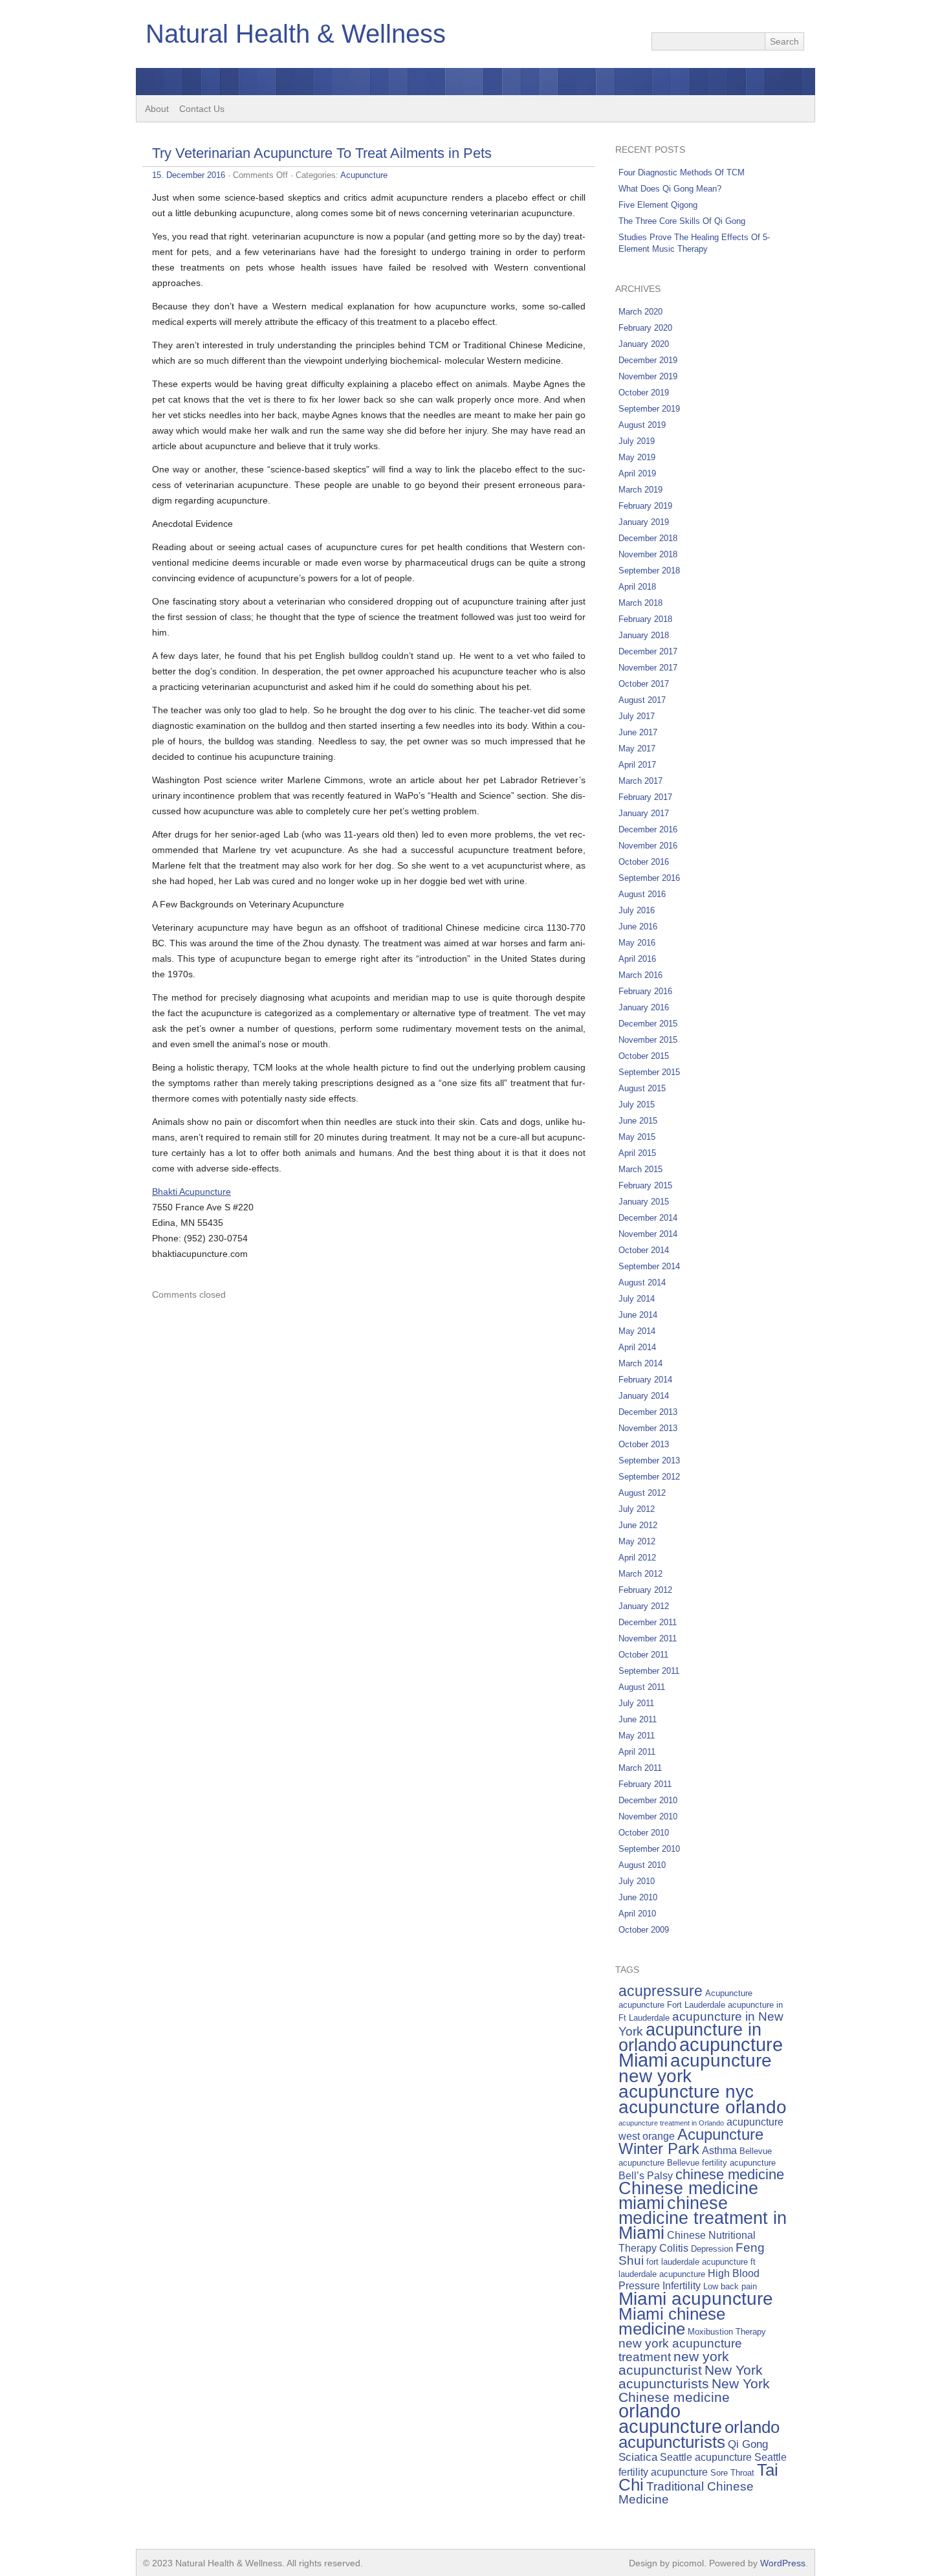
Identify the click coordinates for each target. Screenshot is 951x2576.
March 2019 (640, 490)
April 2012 (637, 1558)
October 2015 (644, 1056)
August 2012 (642, 1493)
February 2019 (645, 506)
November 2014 (648, 1234)
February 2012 (645, 1590)
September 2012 (649, 1477)
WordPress (783, 2563)
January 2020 (644, 344)
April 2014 (637, 1347)
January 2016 (644, 1007)
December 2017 (648, 651)
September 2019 (649, 409)
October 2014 (644, 1250)
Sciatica (638, 2457)
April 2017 (637, 765)
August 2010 (642, 1865)
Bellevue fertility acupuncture (721, 2163)
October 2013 (644, 1444)
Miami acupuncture (696, 2298)
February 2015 (645, 1185)
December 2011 (648, 1622)
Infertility (682, 2286)
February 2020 (645, 328)
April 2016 (637, 959)
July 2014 (637, 1299)
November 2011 (648, 1638)
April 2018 (637, 587)
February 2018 (645, 619)
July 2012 (637, 1509)
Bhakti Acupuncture (191, 1192)
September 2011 (649, 1671)
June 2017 (638, 732)
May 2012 (637, 1541)
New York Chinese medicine (694, 2390)
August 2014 (642, 1282)
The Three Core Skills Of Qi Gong (682, 221)
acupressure (661, 1991)
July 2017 (637, 716)
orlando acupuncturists (699, 2435)
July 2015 (637, 1105)
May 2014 (637, 1331)
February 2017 (645, 797)
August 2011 (642, 1687)
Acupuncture (364, 175)
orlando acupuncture (670, 2418)
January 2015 (644, 1202)
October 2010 (644, 1833)
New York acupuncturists (691, 2377)
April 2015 (637, 1153)
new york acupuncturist (674, 2363)
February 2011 (645, 1784)
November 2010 (648, 1816)
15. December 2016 (189, 175)
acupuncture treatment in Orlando (671, 2123)
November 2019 (648, 376)
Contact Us (202, 109)
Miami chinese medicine (672, 2321)
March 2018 (640, 603)
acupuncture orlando (703, 2107)
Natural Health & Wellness (296, 34)
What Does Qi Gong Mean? (670, 189)
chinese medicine (730, 2174)
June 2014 (638, 1315)
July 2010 (637, 1881)
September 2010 (649, 1849)
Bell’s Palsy (646, 2176)
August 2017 (642, 700)
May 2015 (637, 1137)
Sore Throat (732, 2473)
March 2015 (640, 1169)
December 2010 (648, 1800)
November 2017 (648, 668)
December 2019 (648, 360)
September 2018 (649, 571)
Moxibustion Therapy (727, 2332)
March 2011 (640, 1768)
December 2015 (648, 1024)
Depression (712, 2249)
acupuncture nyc (686, 2091)
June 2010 (638, 1897)
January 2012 (644, 1606)
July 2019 (637, 441)
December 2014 (648, 1218)
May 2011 (637, 1736)
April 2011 (637, 1752)
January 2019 (644, 522)
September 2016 (649, 878)
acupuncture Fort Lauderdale (672, 2005)
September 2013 (649, 1460)
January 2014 (644, 1396)
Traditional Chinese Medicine (686, 2493)
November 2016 (648, 846)
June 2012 (638, 1525)
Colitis (674, 2248)
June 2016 (638, 927)
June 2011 (638, 1719)
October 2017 (644, 684)
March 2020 (640, 312)
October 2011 (643, 1655)
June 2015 (638, 1121)
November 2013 (648, 1428)
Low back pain (730, 2286)
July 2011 (636, 1703)
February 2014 (645, 1380)
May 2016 (637, 943)
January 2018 (644, 635)
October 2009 (644, 1930)
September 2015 (649, 1072)
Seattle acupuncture (706, 2457)
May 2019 (637, 457)
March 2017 (640, 781)
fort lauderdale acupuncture (697, 2262)
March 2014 (640, 1363)
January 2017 (644, 813)
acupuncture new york (695, 2068)
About (157, 109)
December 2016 (648, 829)
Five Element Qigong (658, 205)
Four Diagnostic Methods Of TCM (682, 172)
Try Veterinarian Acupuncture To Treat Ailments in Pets (322, 153)
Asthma (719, 2150)
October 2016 (644, 862)
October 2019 (644, 393)
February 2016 (645, 991)
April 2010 (637, 1914)
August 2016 (642, 894)
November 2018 (648, 554)
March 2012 (640, 1574)
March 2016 (640, 975)
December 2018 (648, 538)
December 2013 (648, 1412)
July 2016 (637, 910)
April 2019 (637, 473)
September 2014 (649, 1266)
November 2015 (648, 1040)
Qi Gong (748, 2444)
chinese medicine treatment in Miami (703, 2218)
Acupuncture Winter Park (691, 2141)
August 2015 (642, 1088)
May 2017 (637, 749)
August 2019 (642, 425)
